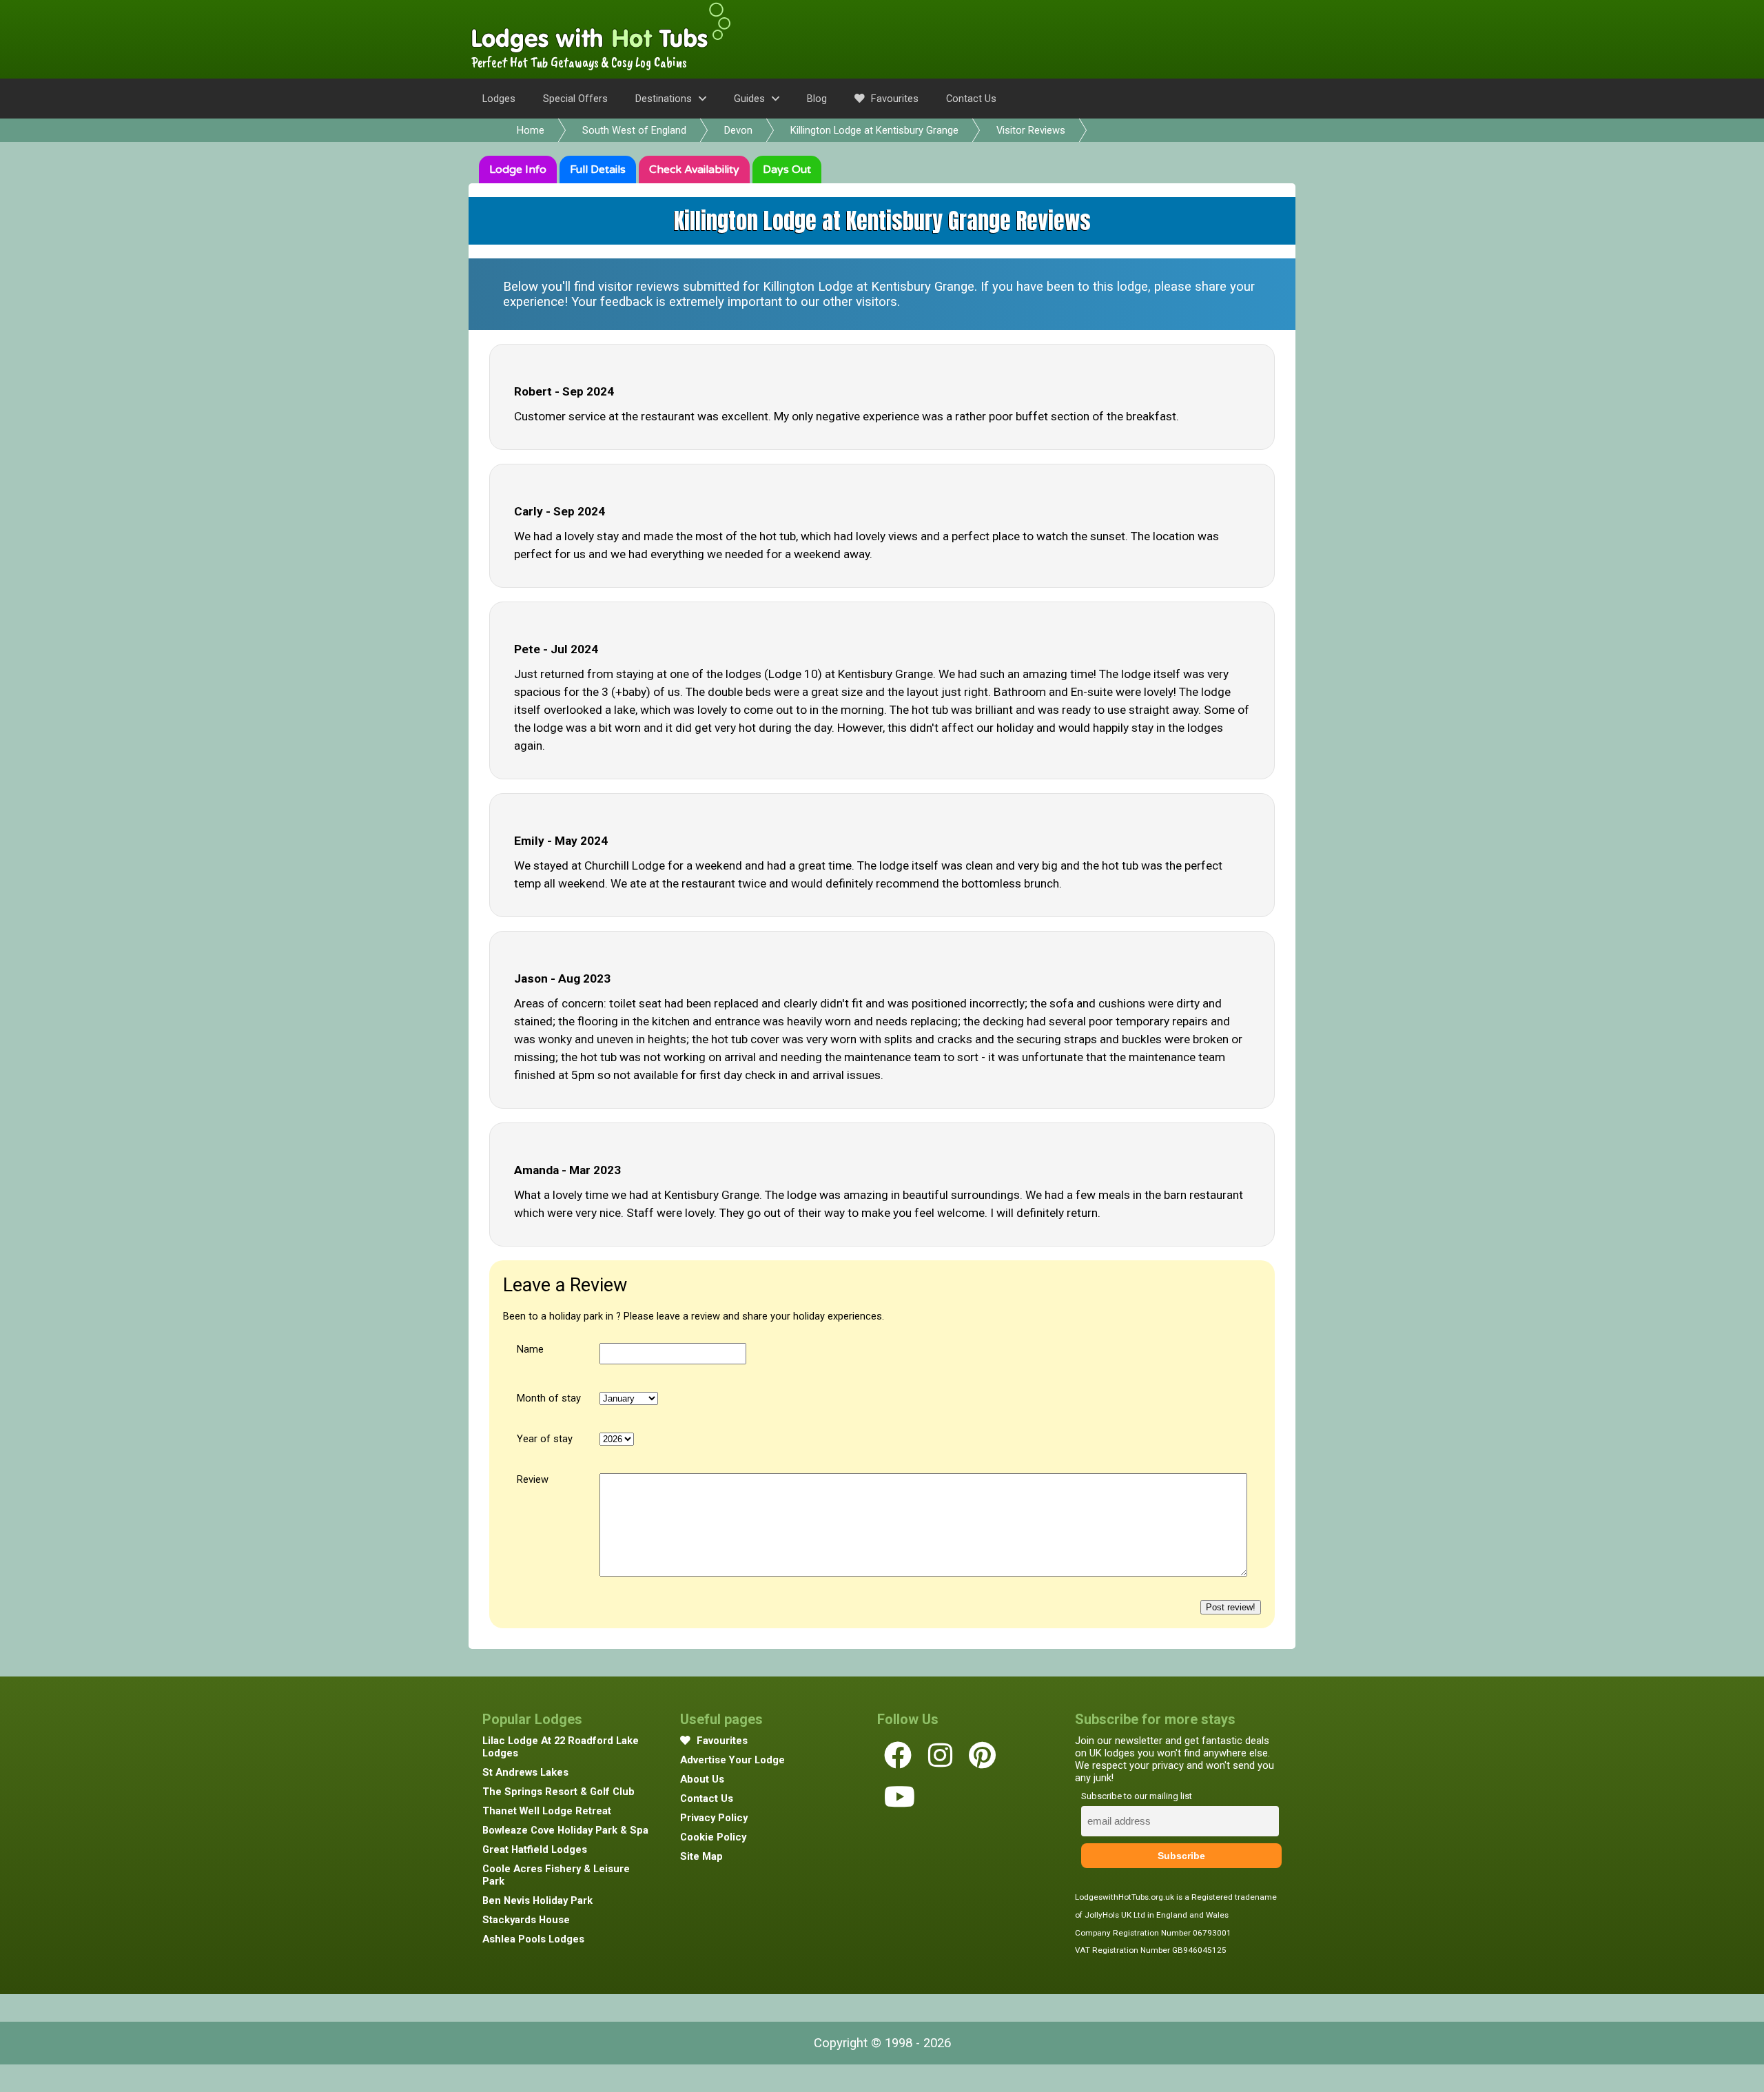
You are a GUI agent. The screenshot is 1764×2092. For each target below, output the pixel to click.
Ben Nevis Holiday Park (537, 1900)
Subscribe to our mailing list (1137, 1796)
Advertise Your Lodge (732, 1760)
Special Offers (575, 99)
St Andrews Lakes (525, 1772)
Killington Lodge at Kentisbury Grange (874, 130)
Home (531, 130)
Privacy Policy (714, 1818)
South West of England (634, 130)
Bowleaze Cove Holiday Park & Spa (565, 1830)
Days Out (787, 170)
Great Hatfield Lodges (535, 1849)
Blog (817, 99)
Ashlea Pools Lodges (533, 1939)
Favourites (893, 99)
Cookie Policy (713, 1837)
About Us (702, 1779)
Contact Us (971, 99)
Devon (738, 130)
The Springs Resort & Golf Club (558, 1792)
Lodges (499, 99)
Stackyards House (526, 1920)
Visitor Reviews (1031, 130)
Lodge (518, 170)
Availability (694, 170)
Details (598, 170)
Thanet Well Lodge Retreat (547, 1811)
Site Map (701, 1856)
